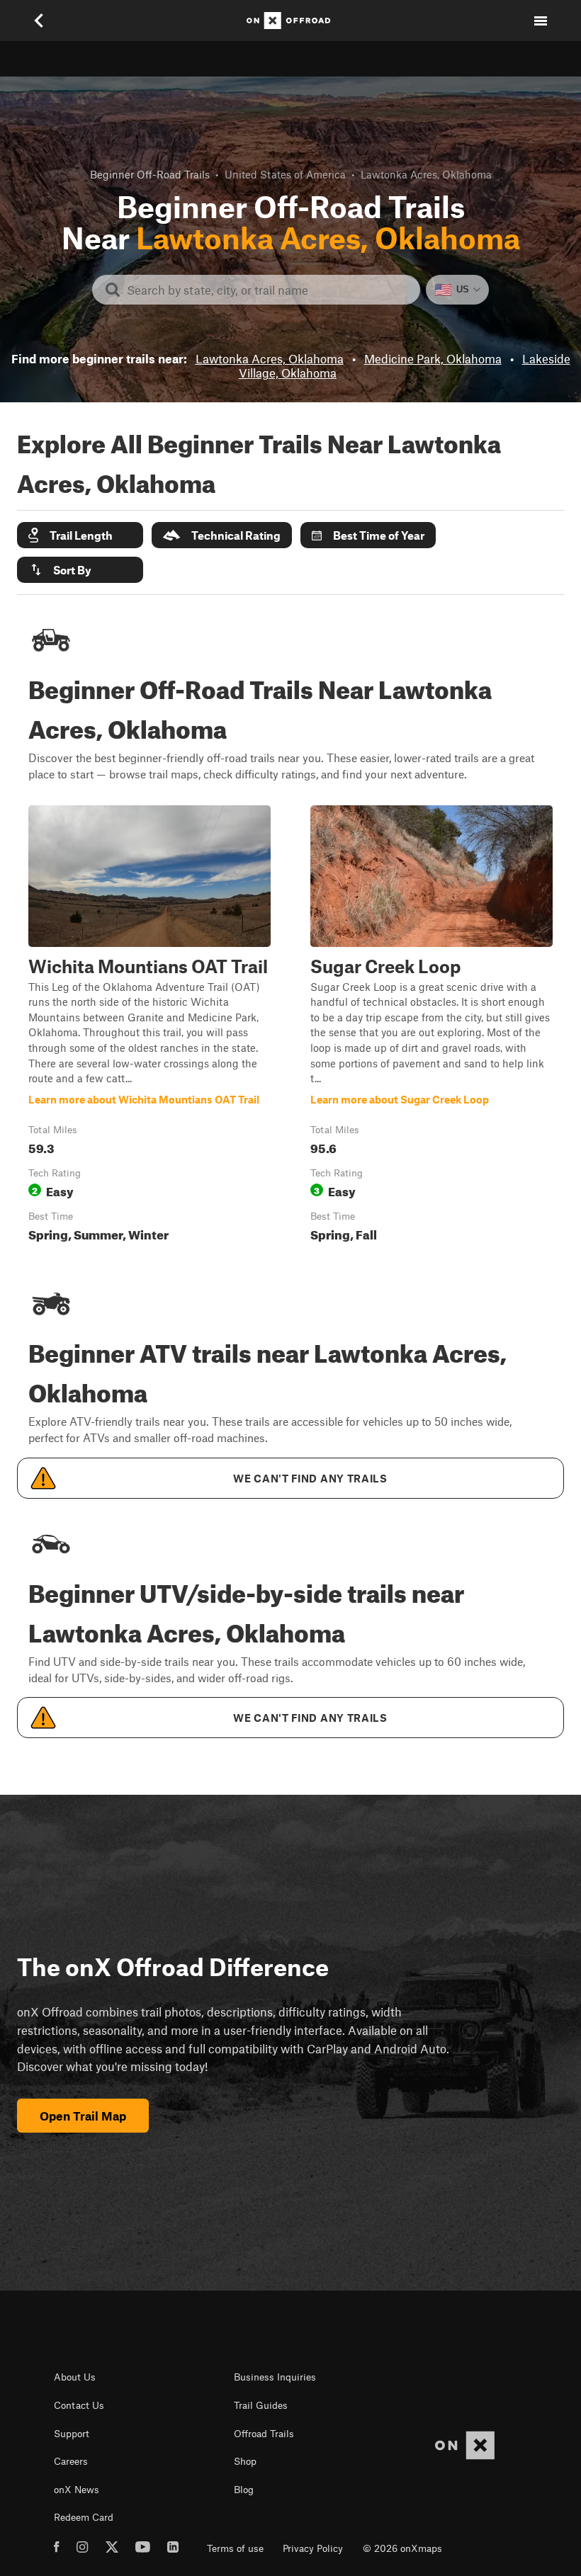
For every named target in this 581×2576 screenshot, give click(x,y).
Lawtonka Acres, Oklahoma (270, 358)
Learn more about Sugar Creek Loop (431, 1027)
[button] (80, 535)
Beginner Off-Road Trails (150, 174)
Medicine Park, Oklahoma (433, 358)
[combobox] (267, 290)
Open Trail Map (83, 2116)
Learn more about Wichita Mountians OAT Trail (150, 1027)
